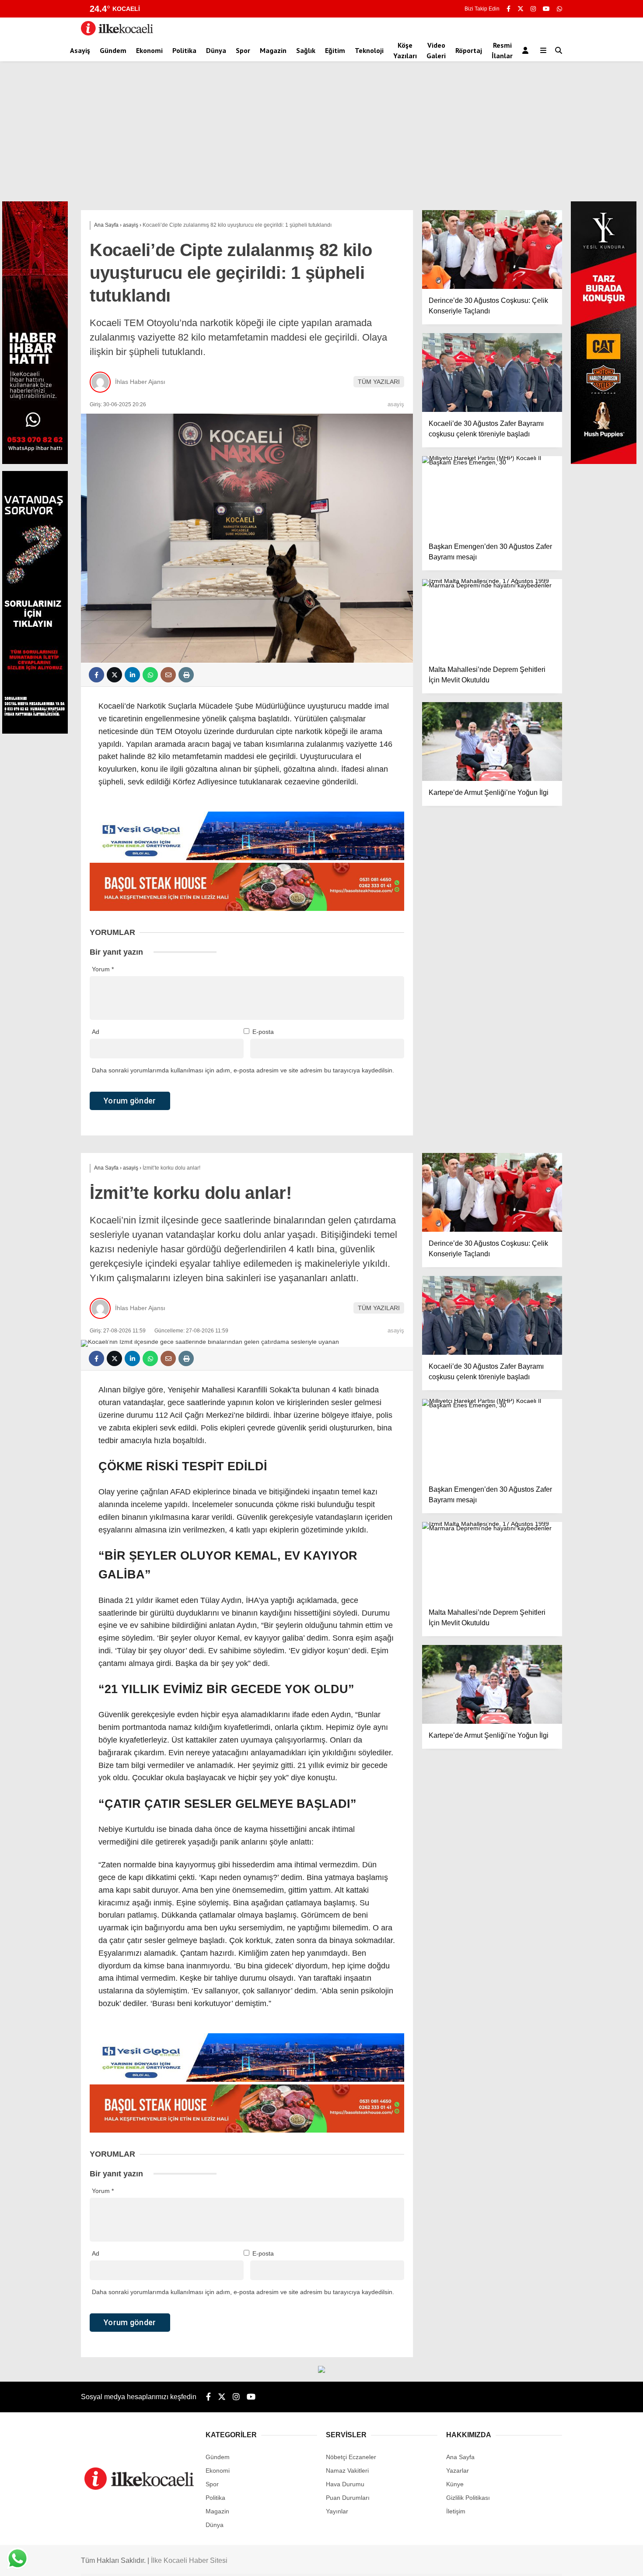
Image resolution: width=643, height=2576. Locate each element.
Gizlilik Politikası (468, 2498)
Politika (184, 50)
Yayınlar (337, 2511)
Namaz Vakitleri (347, 2471)
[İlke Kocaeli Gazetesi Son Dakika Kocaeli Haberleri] (117, 33)
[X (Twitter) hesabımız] (521, 9)
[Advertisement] (321, 136)
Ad (96, 1032)
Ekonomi (149, 50)
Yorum (103, 969)
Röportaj (469, 50)
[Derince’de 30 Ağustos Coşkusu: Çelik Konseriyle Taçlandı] (492, 250)
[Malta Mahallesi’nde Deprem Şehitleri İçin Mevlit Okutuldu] (492, 619)
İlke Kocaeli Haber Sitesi (189, 2560)
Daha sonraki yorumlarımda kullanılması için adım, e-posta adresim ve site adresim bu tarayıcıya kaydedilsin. (243, 1070)
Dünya (216, 50)
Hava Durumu (345, 2484)
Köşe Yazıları (405, 50)
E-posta (263, 1032)
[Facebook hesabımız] (508, 9)
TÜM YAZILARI (379, 382)
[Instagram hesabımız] (533, 9)
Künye (455, 2484)
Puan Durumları (348, 2498)
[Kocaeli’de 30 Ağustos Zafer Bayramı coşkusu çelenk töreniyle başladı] (492, 373)
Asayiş (80, 50)
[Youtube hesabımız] (546, 9)
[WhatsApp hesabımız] (559, 9)
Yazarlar (458, 2471)
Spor (243, 50)
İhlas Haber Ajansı (140, 382)
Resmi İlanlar (502, 50)
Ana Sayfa (460, 2457)
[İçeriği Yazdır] (186, 675)
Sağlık (306, 50)
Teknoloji (369, 50)
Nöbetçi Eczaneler (351, 2457)
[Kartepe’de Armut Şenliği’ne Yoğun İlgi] (492, 742)
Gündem (113, 50)
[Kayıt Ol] (527, 50)
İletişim (456, 2511)
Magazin (273, 50)
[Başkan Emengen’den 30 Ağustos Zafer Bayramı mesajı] (492, 496)
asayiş (396, 404)
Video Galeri (436, 50)
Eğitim (335, 50)
